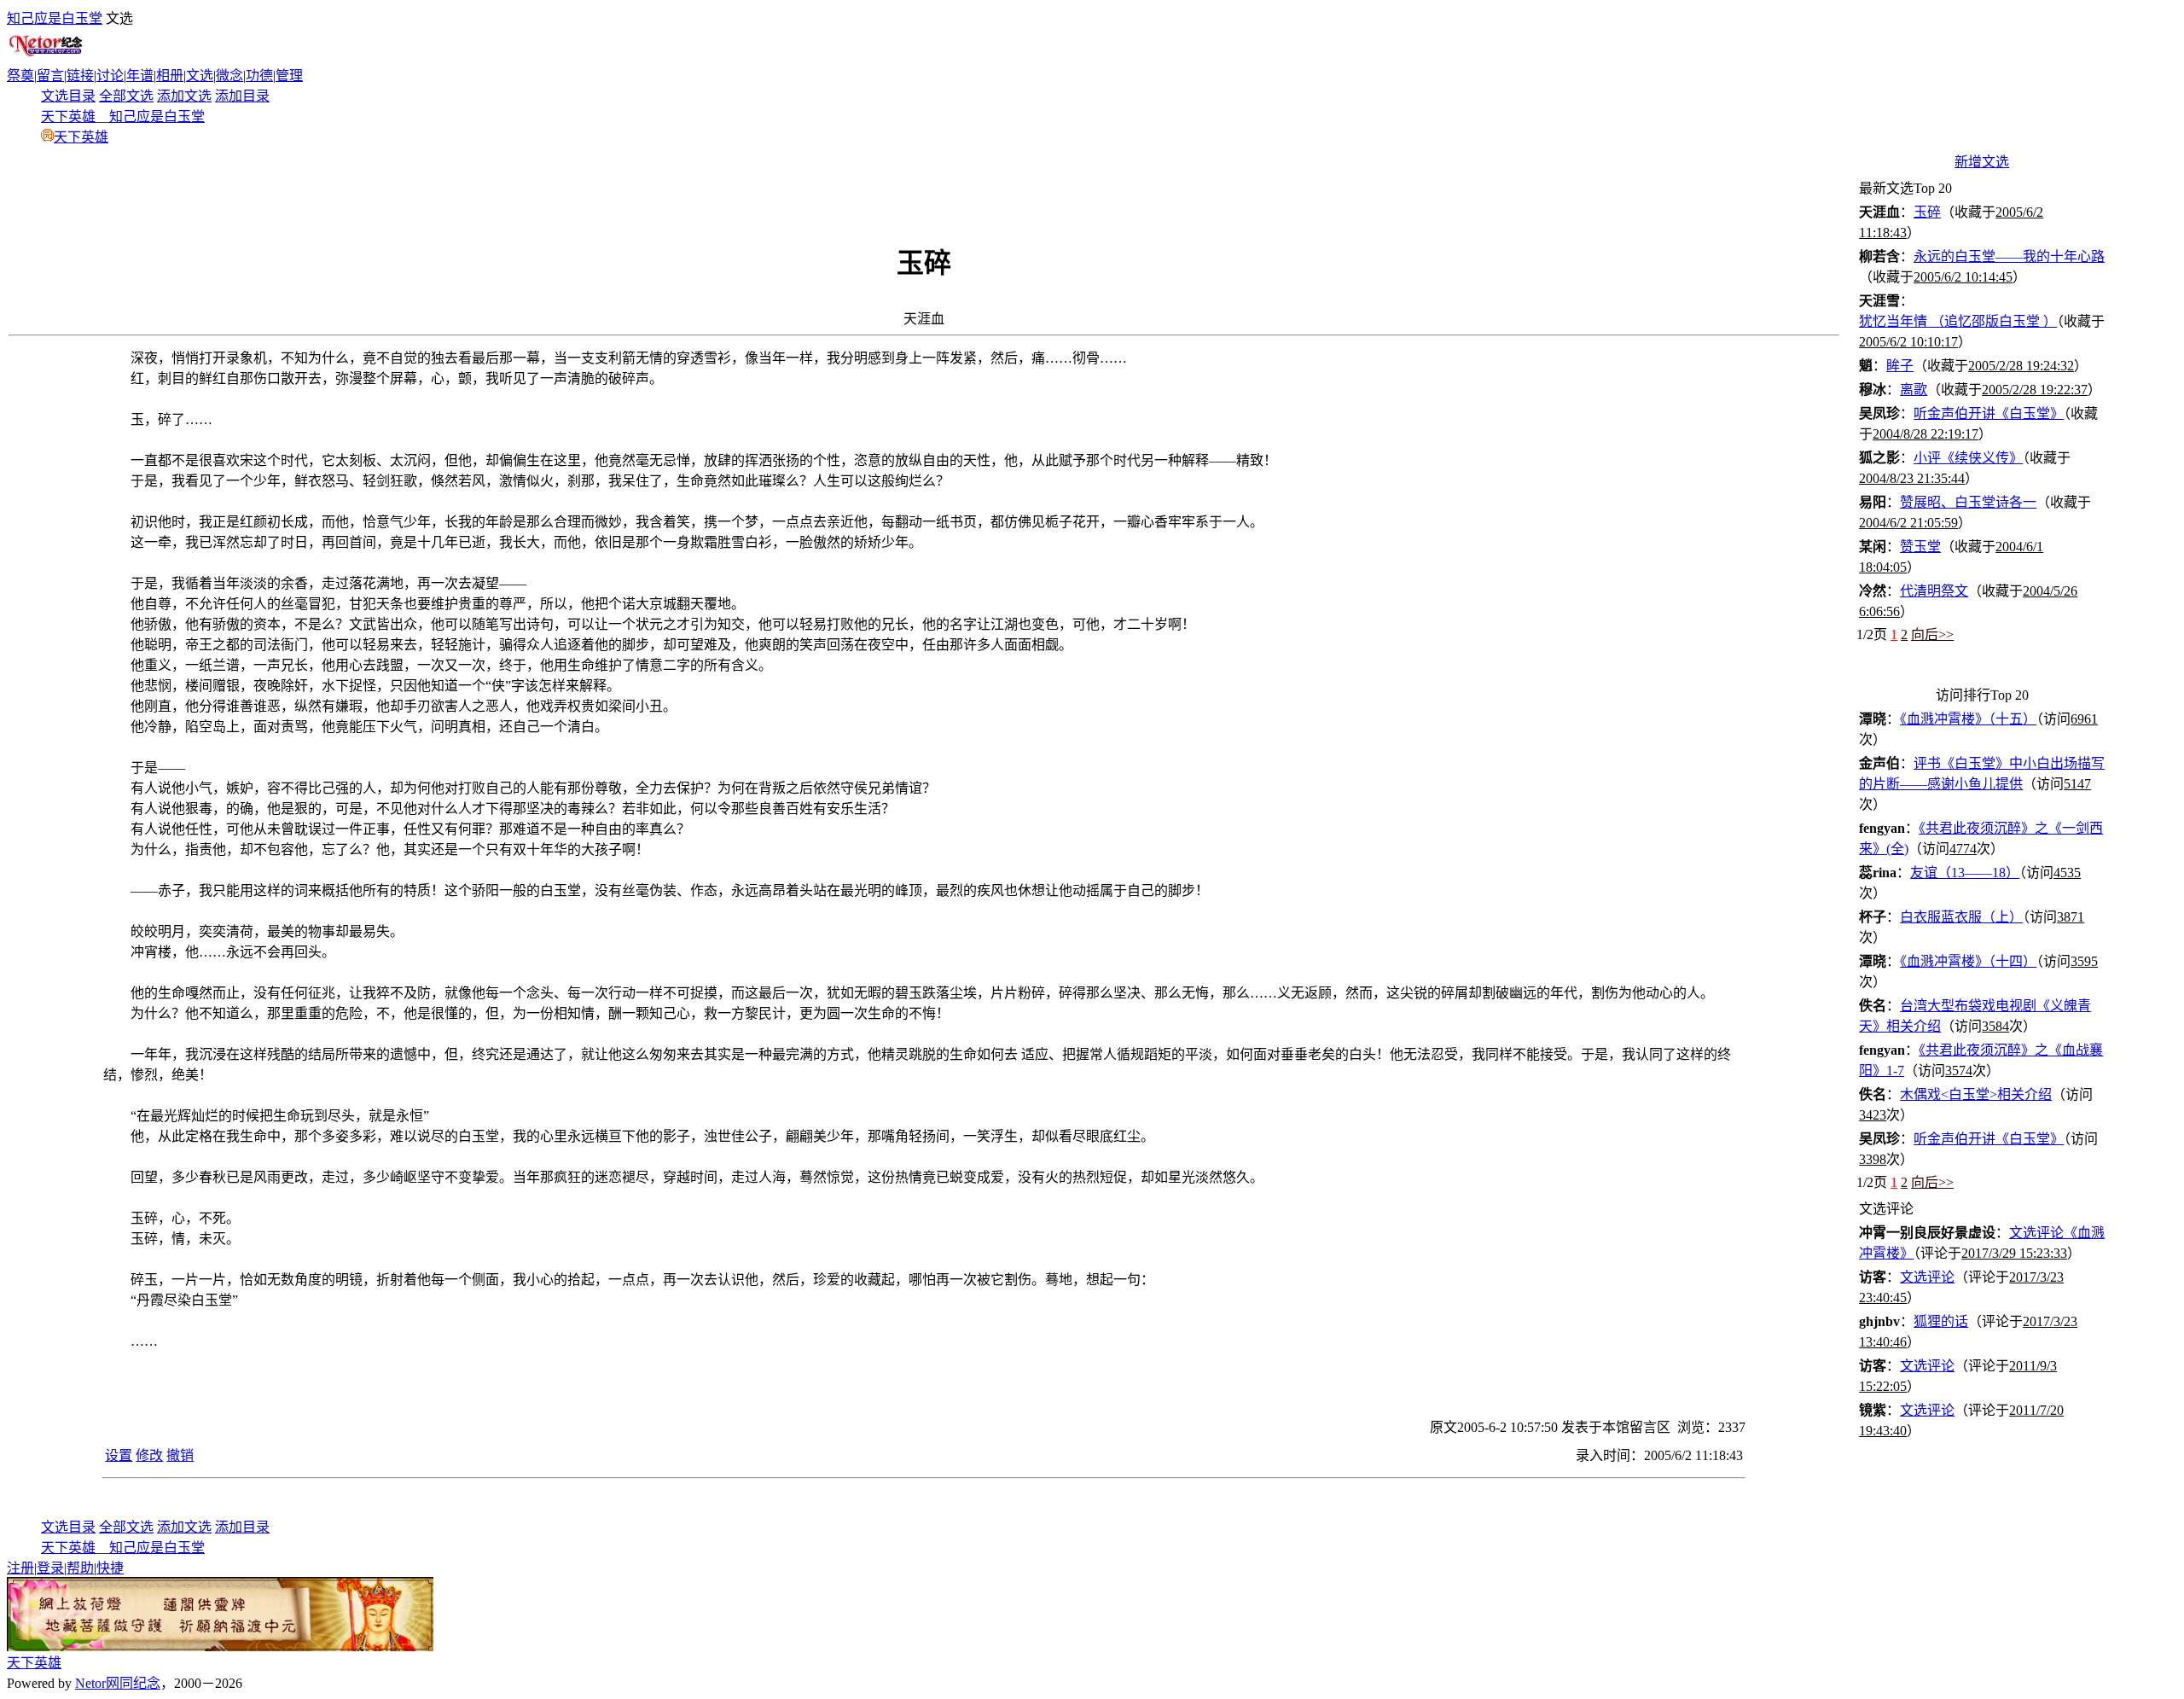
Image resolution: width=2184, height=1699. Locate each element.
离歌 (1914, 390)
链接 (80, 76)
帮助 (80, 1568)
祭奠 (20, 76)
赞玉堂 (1920, 547)
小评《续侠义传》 (1968, 458)
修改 (149, 1455)
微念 (229, 76)
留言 (50, 76)
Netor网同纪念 (118, 1683)
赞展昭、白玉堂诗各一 (1968, 502)
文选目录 (68, 96)
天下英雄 (68, 116)
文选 (200, 76)
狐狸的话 (1941, 1321)
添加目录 (242, 96)
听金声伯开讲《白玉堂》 (1989, 413)
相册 (170, 76)
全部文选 (126, 96)
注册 (20, 1568)
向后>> (1932, 634)
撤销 (180, 1455)
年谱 (140, 76)
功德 (259, 76)
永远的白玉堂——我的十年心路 (2009, 256)
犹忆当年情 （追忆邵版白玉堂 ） (1958, 321)
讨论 (110, 76)
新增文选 (1982, 162)
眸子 (1900, 366)
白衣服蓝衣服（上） (1961, 917)
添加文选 (184, 96)
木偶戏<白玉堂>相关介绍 (1976, 1094)
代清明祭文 (1934, 591)
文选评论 (1927, 1277)
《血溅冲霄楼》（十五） (1968, 719)
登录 (50, 1568)
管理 (289, 76)
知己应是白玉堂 (55, 18)
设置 (119, 1455)
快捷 (110, 1568)
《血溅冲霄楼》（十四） (1968, 961)
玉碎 (1927, 212)
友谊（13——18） (1965, 873)
